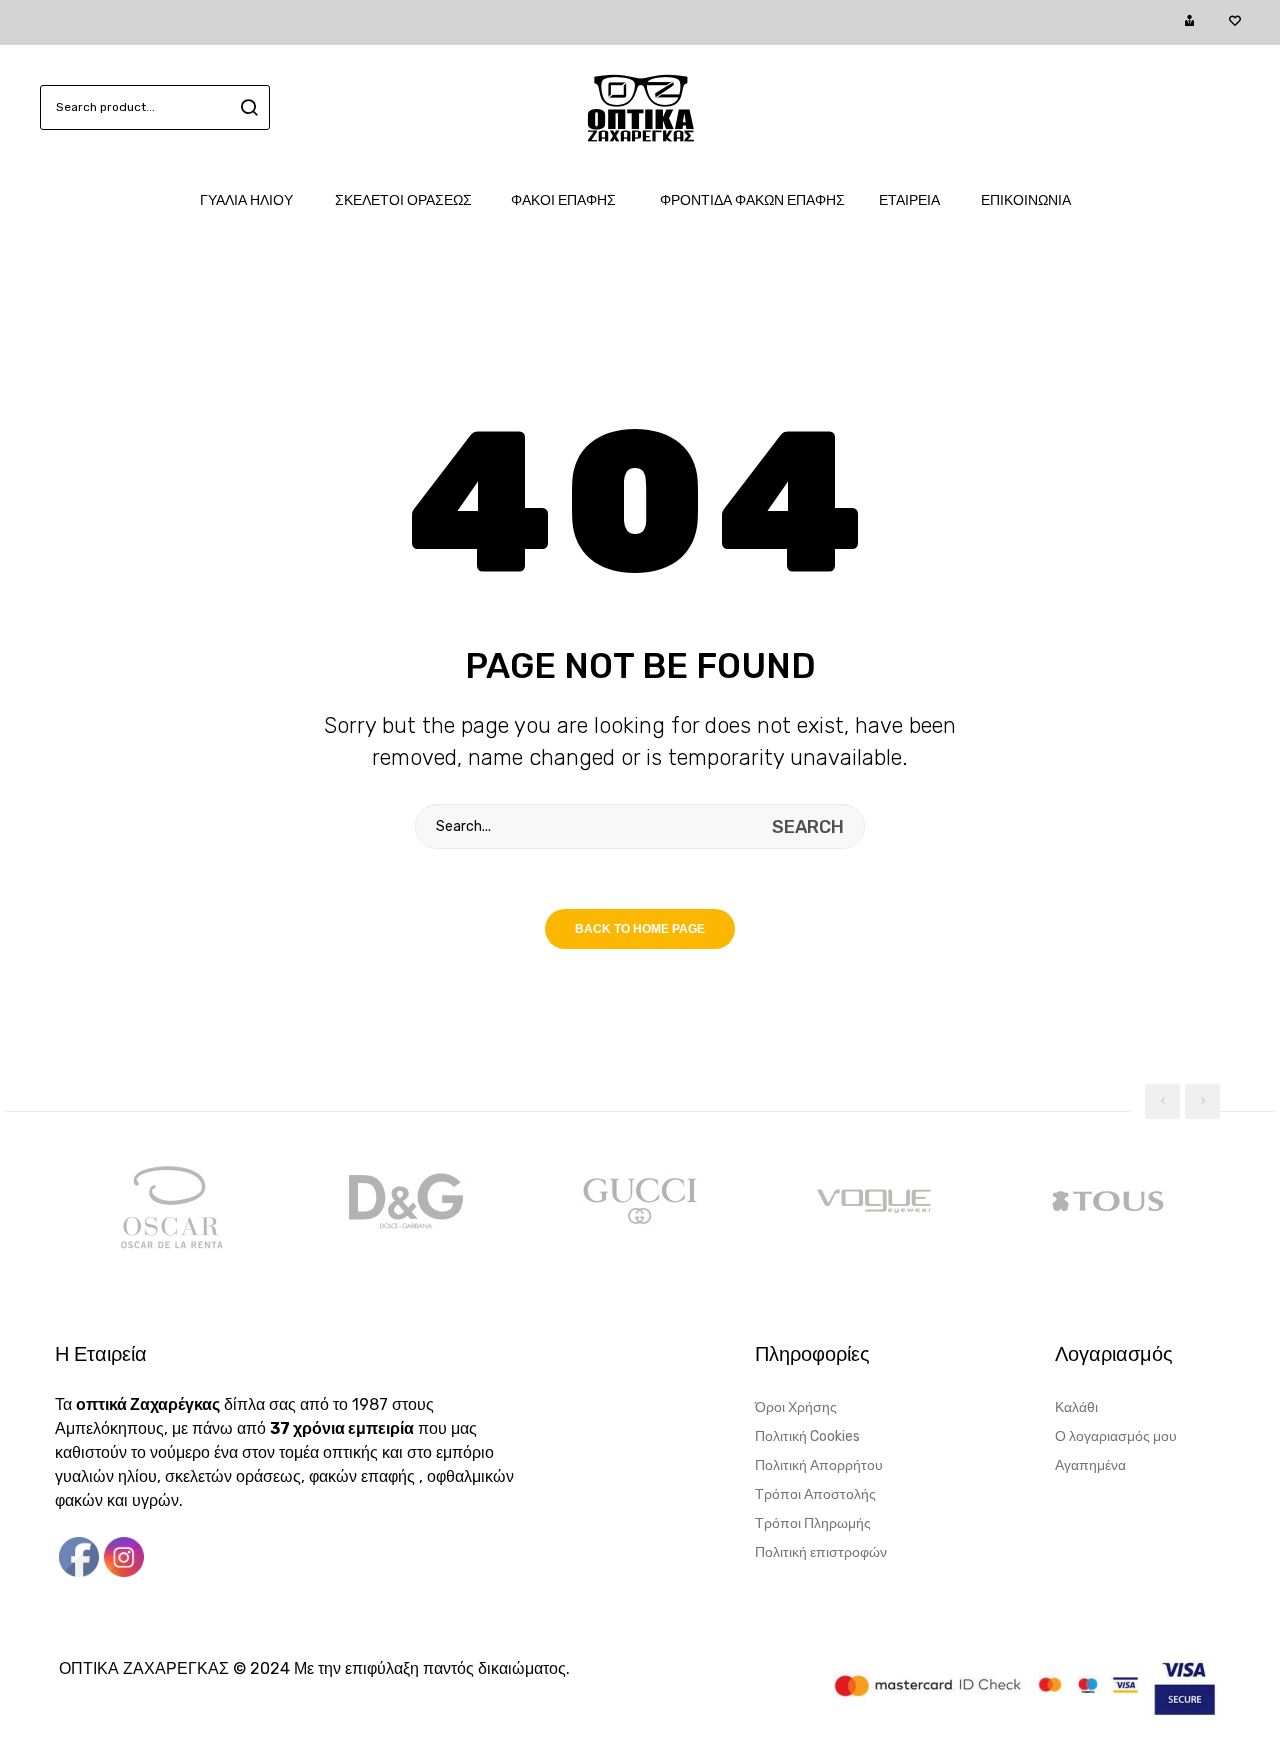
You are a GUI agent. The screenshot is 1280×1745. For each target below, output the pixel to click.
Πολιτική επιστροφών (821, 1552)
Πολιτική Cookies (807, 1436)
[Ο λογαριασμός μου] (1189, 22)
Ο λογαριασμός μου (1116, 1436)
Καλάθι (1076, 1407)
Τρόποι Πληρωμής (813, 1523)
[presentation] (1162, 1101)
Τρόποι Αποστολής (815, 1494)
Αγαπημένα (1090, 1465)
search (246, 107)
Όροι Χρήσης (796, 1407)
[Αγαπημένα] (1234, 22)
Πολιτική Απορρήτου (819, 1465)
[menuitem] (256, 201)
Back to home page (640, 929)
